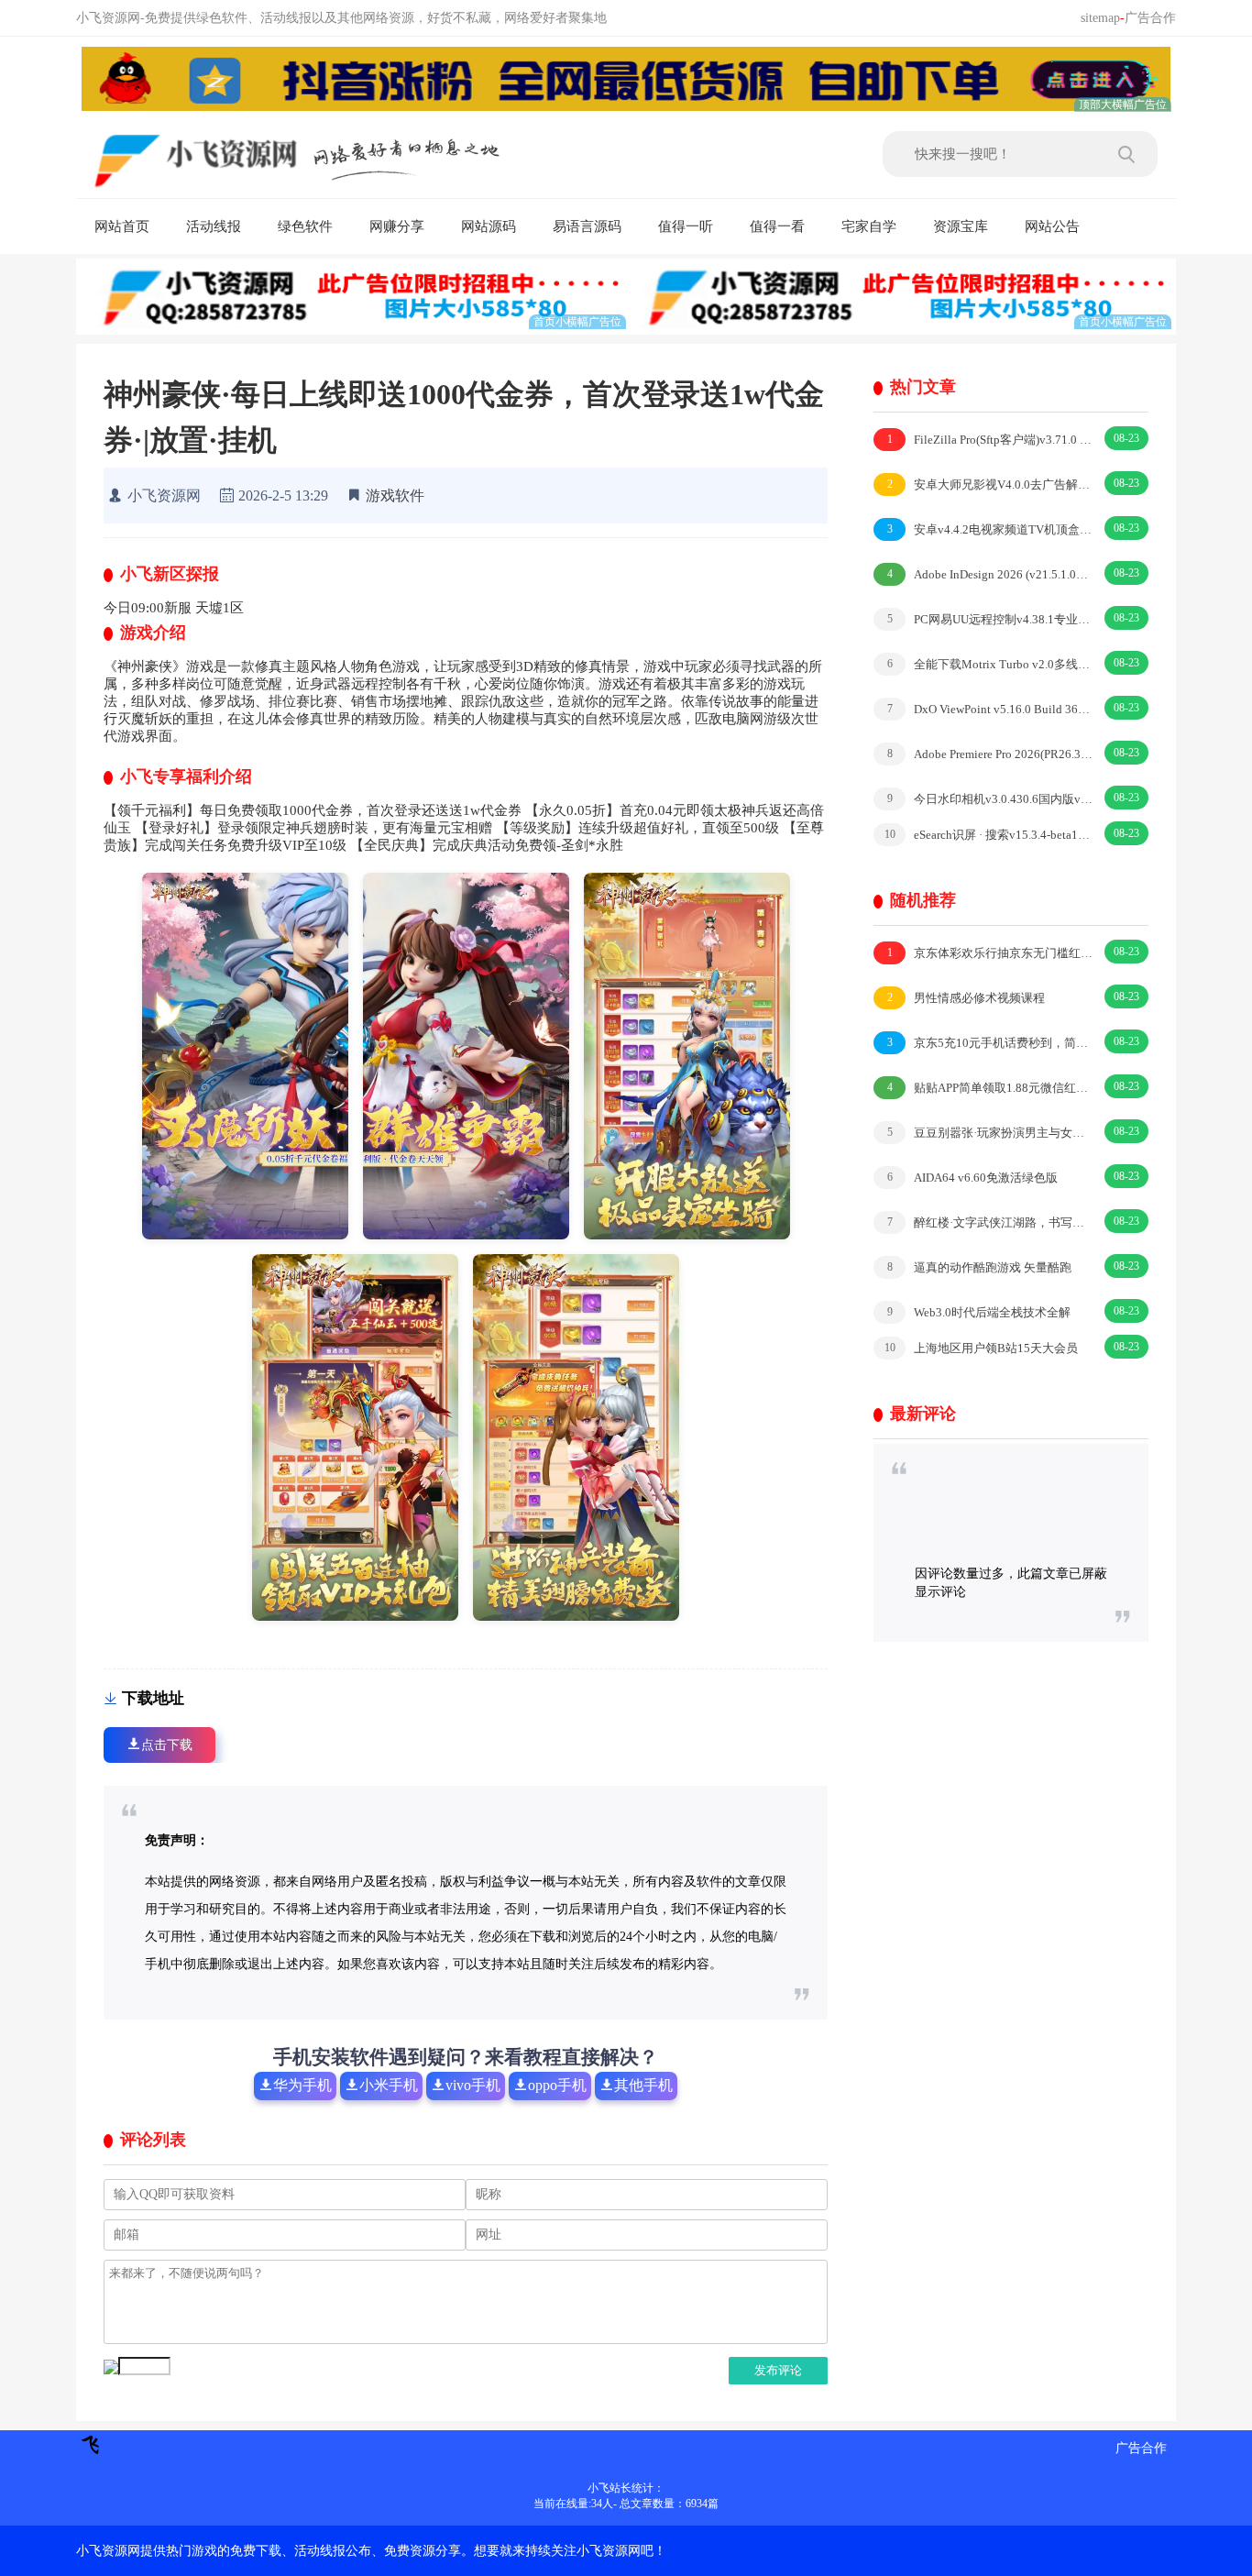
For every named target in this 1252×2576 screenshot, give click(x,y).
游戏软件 (395, 495)
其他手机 (643, 2085)
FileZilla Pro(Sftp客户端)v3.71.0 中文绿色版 (990, 440)
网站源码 (489, 226)
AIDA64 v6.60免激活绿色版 (973, 1178)
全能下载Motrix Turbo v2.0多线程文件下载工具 (990, 664)
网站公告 (1052, 226)
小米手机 (389, 2085)
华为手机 (302, 2085)
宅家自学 (869, 226)
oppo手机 (557, 2085)
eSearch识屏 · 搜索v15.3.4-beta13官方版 (989, 835)
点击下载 (167, 1745)
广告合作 (1150, 18)
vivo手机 (473, 2085)
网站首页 (122, 226)
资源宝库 (961, 226)
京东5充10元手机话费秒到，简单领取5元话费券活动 (990, 1043)
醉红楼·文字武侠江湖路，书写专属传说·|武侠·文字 (990, 1222)
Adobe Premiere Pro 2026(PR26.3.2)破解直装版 (990, 754)
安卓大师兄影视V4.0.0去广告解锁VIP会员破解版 (990, 484)
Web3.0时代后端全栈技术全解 (979, 1312)
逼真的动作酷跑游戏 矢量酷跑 (980, 1267)
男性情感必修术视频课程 (966, 998)
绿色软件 (305, 226)
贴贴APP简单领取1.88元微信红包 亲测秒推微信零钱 (990, 1088)
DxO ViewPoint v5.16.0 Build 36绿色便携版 (990, 709)
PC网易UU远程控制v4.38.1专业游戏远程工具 (990, 619)
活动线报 (214, 226)
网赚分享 (397, 226)
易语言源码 (587, 226)
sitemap (1100, 18)
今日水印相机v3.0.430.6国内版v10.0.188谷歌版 (990, 799)
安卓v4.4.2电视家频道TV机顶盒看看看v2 (990, 529)
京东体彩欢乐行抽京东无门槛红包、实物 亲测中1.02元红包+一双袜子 (990, 953)
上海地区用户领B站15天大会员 (982, 1348)
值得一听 (686, 226)
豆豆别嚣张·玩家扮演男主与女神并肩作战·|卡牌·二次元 (990, 1133)
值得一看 (777, 226)
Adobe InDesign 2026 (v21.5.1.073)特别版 (990, 574)
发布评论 (778, 2370)
